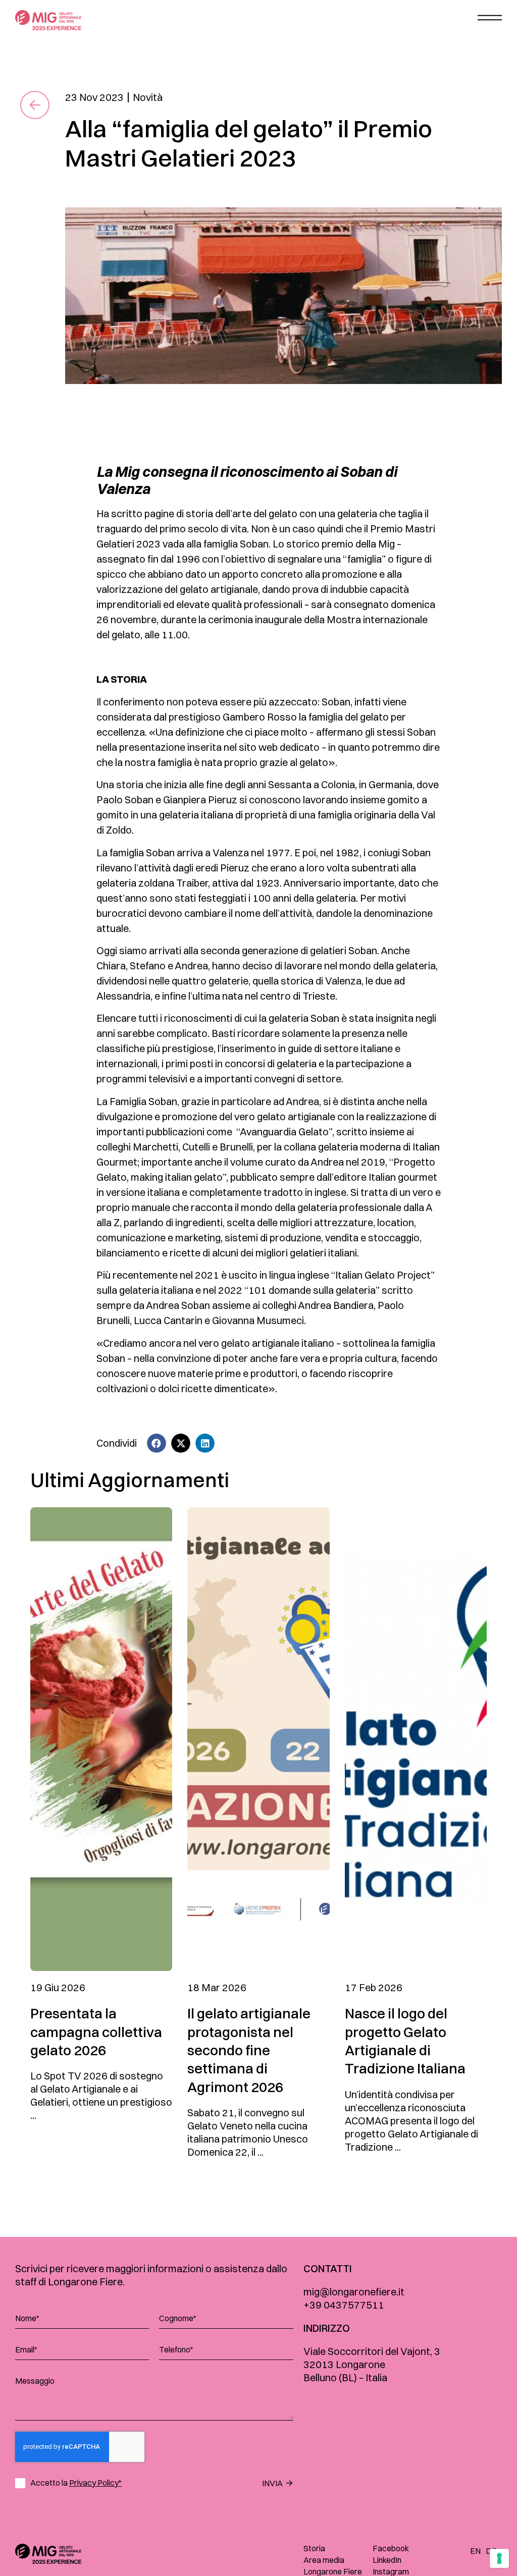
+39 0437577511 (344, 2305)
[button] (157, 1443)
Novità (148, 97)
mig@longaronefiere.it (354, 2292)
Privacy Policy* (95, 2483)
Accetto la (76, 2483)
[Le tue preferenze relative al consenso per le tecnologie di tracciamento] (499, 2558)
